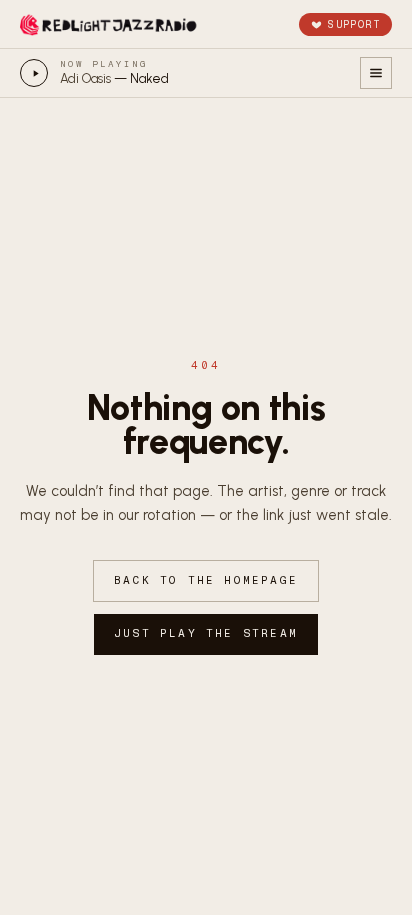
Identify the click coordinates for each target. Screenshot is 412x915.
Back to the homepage (206, 580)
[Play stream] (34, 73)
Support (354, 24)
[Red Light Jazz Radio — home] (110, 24)
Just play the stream (206, 633)
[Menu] (376, 73)
